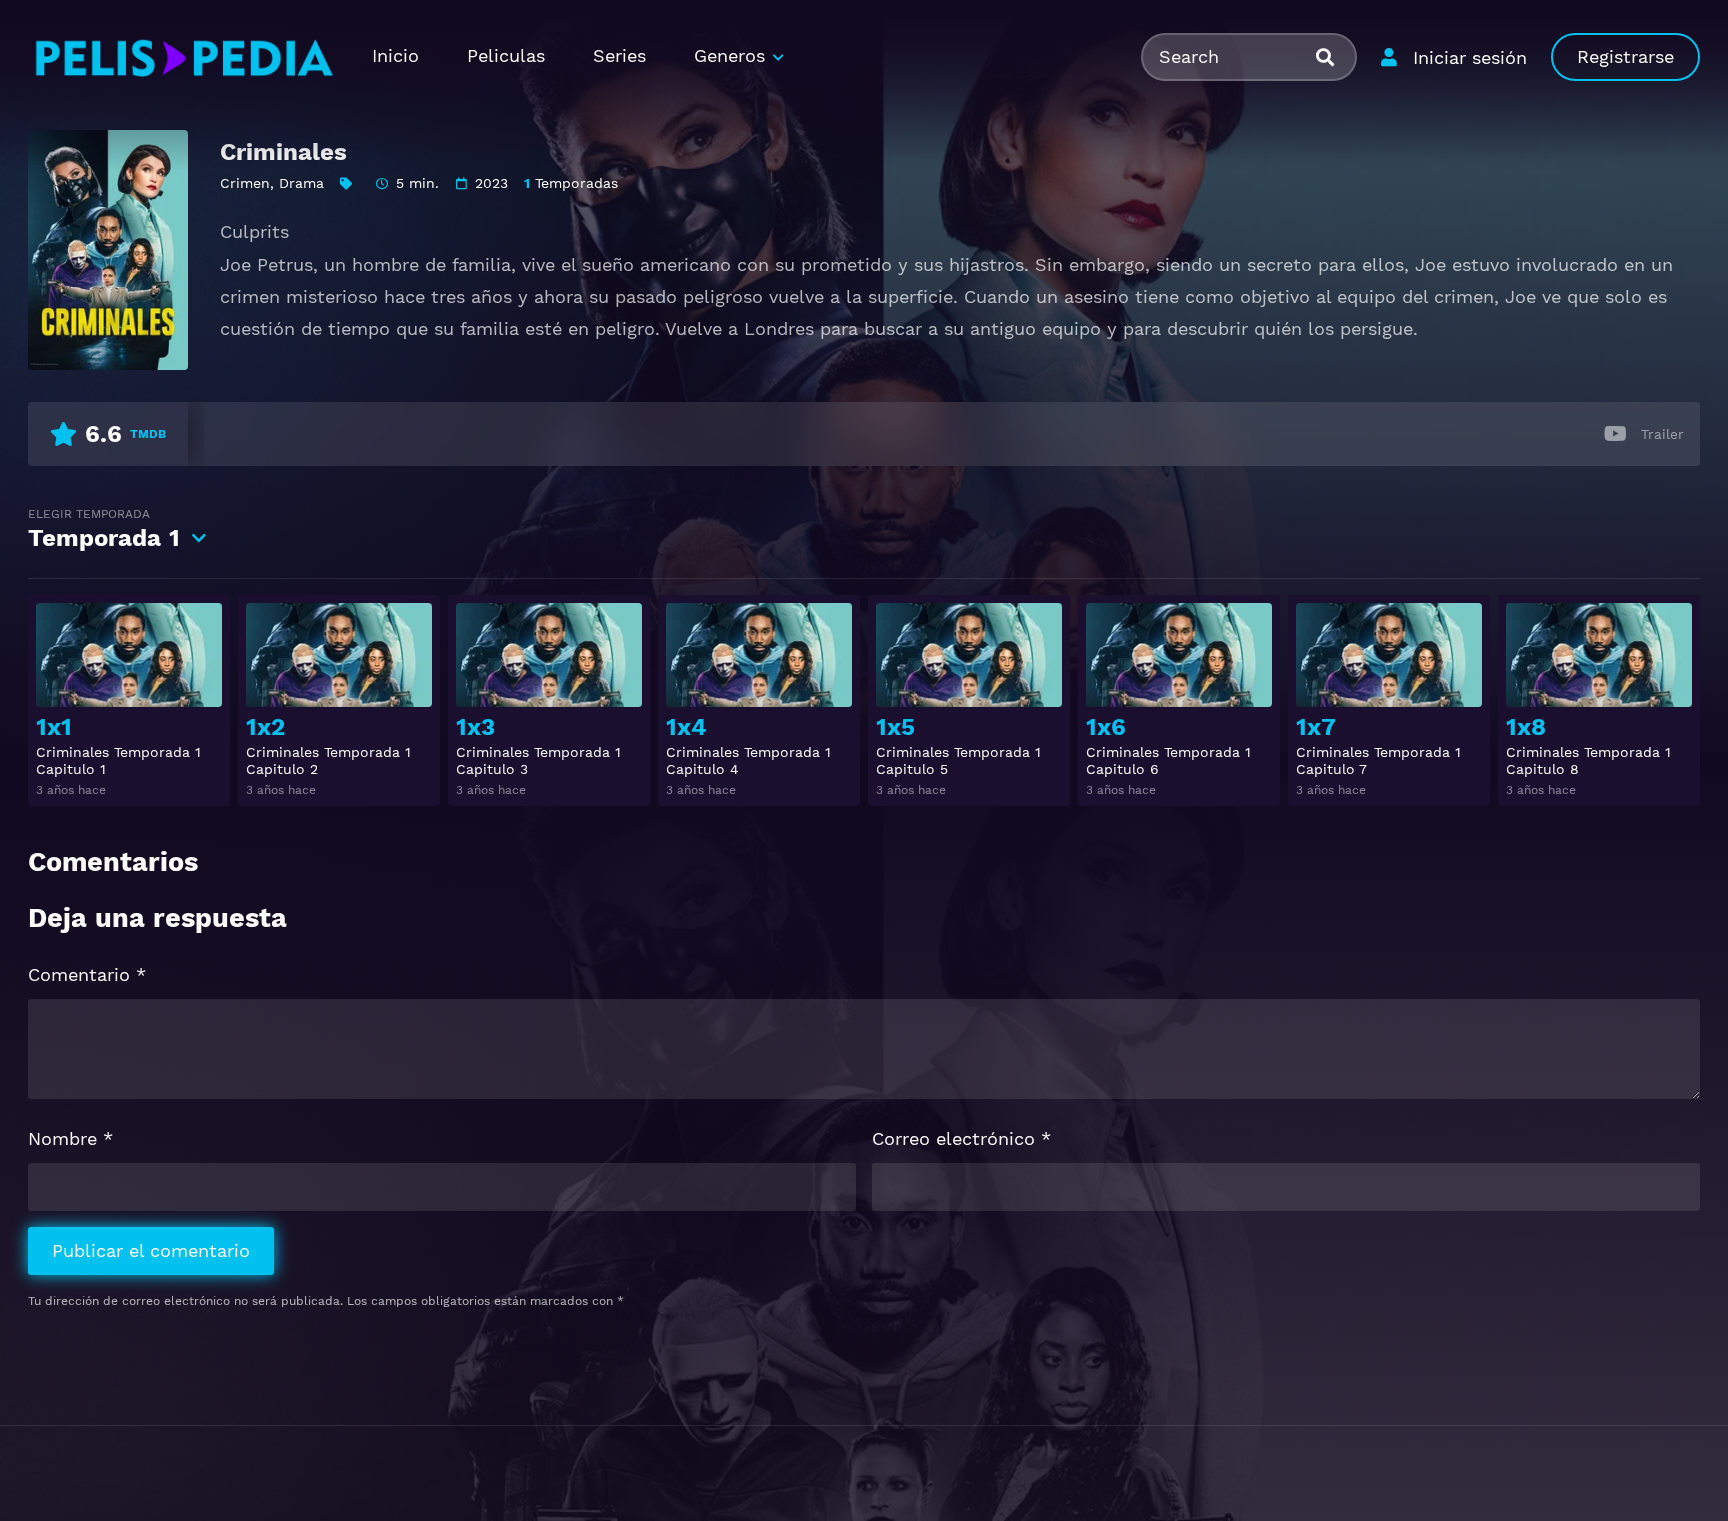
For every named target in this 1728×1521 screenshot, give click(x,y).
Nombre (70, 1138)
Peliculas (506, 55)
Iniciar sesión (1470, 57)
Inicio (395, 55)
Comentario (87, 974)
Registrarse (1625, 56)
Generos (729, 55)
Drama (301, 183)
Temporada (104, 529)
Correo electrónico (961, 1138)
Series (619, 55)
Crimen (245, 183)
